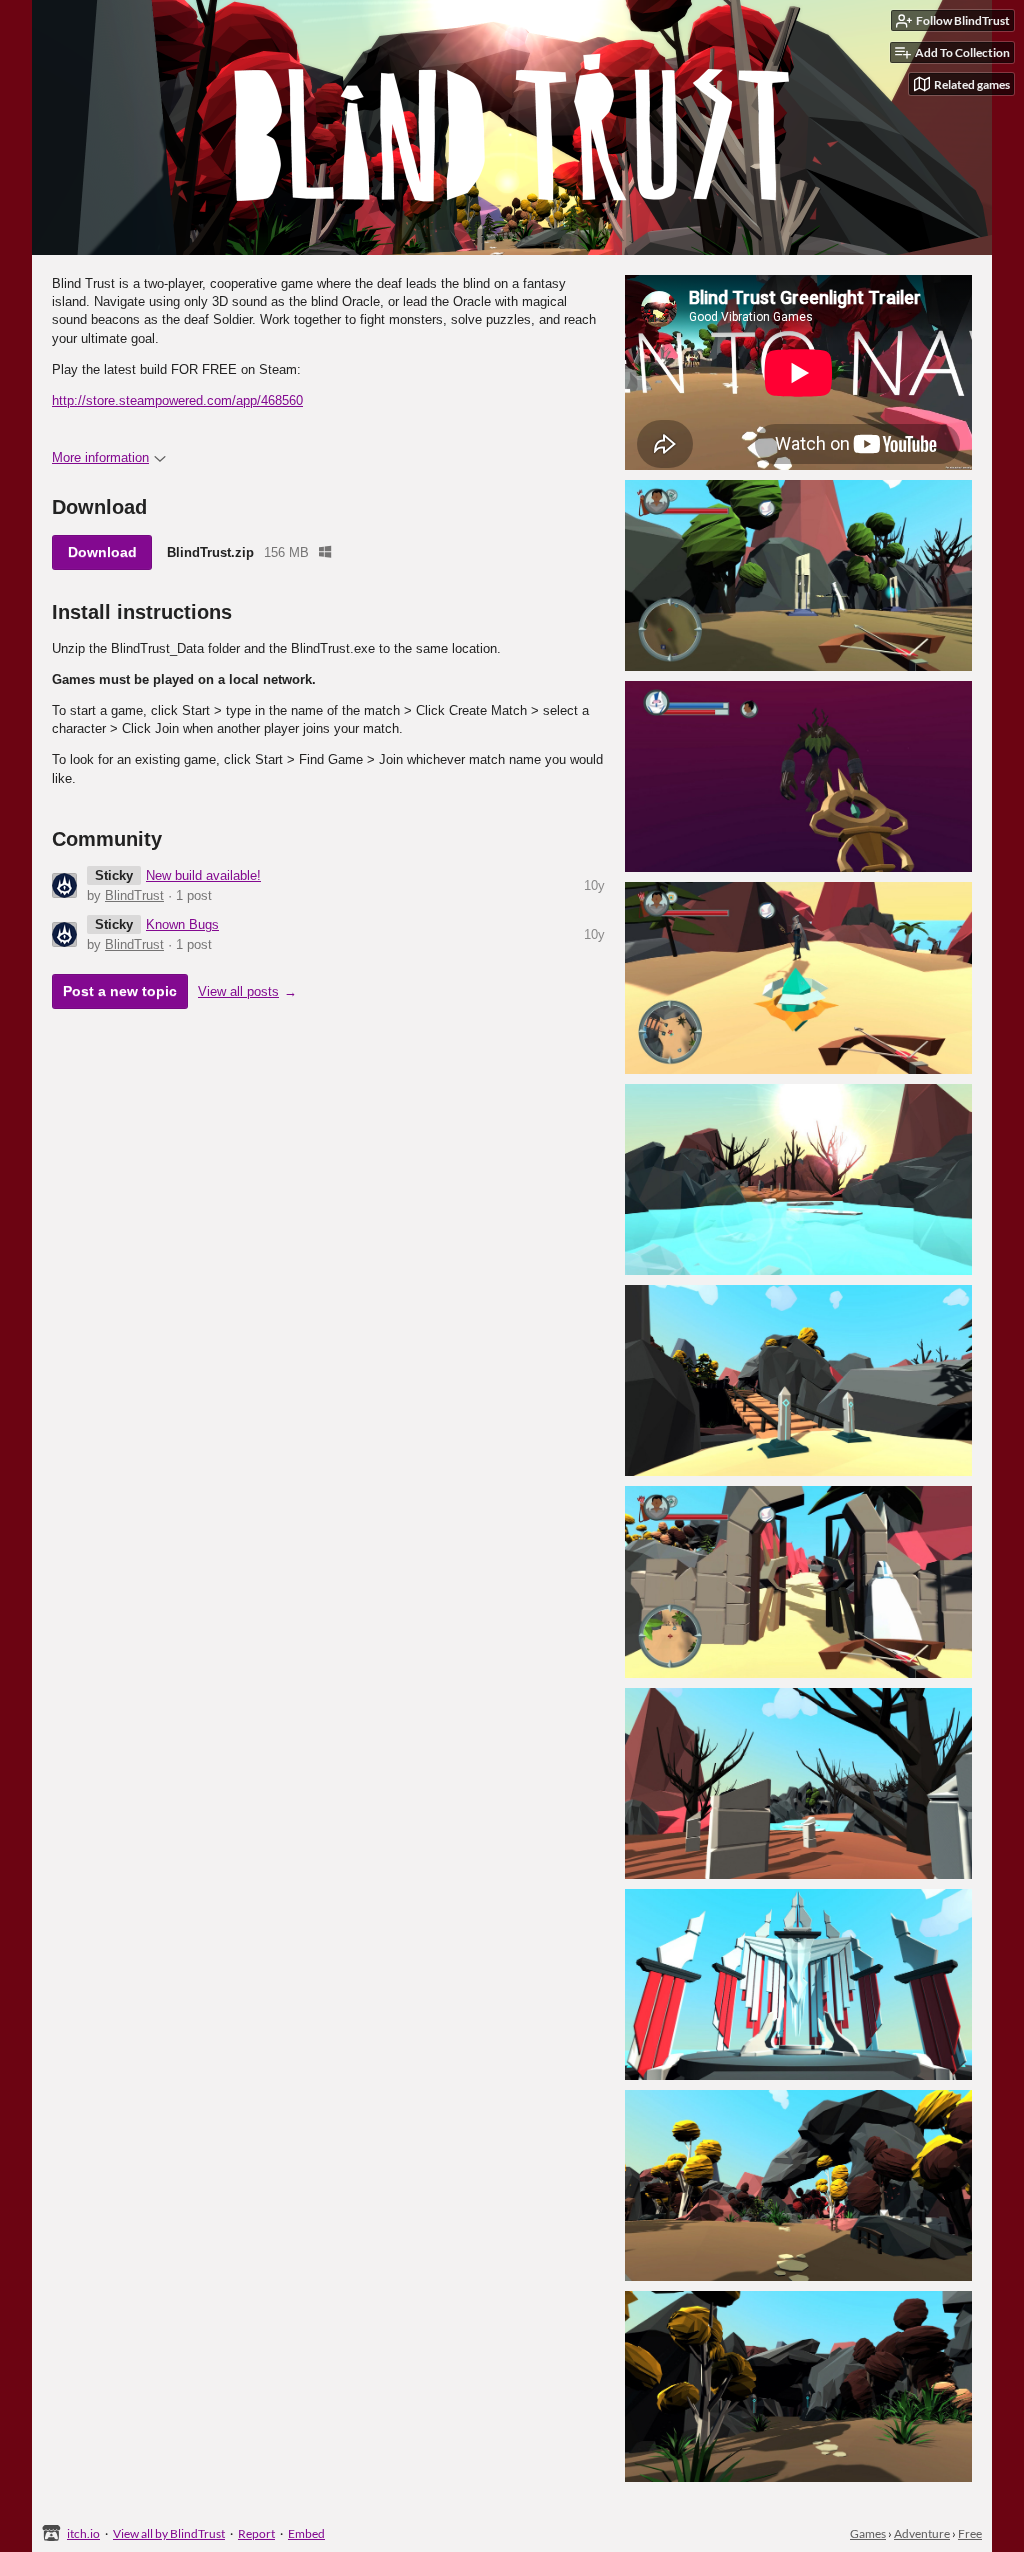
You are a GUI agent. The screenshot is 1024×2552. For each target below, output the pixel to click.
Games (868, 2533)
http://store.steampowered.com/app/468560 (177, 400)
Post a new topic (120, 991)
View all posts (238, 991)
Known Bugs (182, 924)
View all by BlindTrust (169, 2533)
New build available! (203, 875)
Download (102, 552)
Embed (306, 2533)
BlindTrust (134, 895)
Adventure (922, 2533)
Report (256, 2533)
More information (100, 457)
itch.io (83, 2533)
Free (970, 2533)
